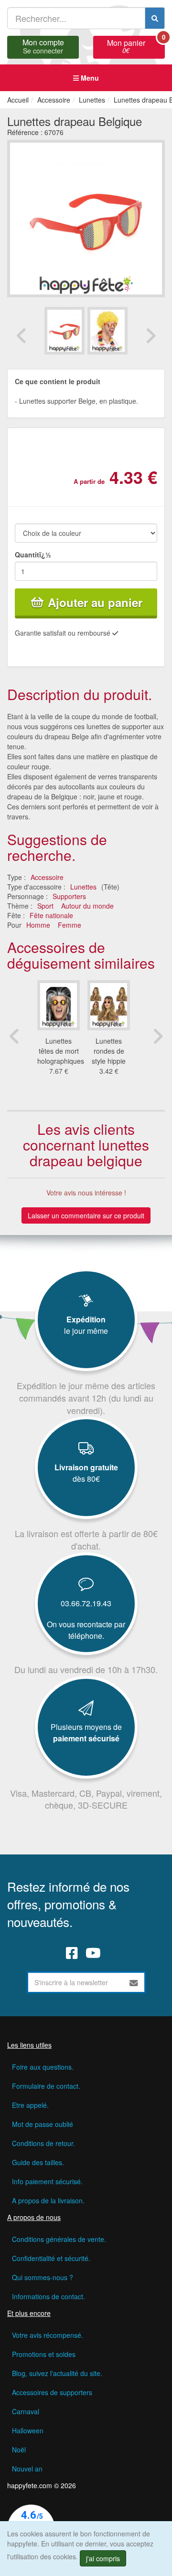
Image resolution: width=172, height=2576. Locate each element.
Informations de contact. (48, 2296)
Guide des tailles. (38, 2162)
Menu (89, 78)
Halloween (28, 2430)
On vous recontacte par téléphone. (86, 1630)
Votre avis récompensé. (48, 2335)
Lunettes (83, 887)
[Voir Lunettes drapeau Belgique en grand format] (86, 218)
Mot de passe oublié (43, 2124)
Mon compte (43, 45)
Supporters (69, 896)
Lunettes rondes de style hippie (109, 1051)
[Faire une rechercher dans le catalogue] (155, 18)
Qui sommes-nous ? (43, 2277)
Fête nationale (51, 915)
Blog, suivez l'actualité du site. (57, 2373)
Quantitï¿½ (33, 555)
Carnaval (26, 2411)
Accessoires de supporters (52, 2392)
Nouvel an (27, 2469)
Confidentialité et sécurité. (51, 2258)
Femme (70, 925)
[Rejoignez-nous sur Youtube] (93, 1952)
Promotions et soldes (44, 2354)
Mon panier (136, 45)
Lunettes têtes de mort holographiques (61, 1051)
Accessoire (47, 877)
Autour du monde (87, 906)
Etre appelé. (30, 2105)
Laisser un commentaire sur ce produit (86, 1215)
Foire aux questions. (43, 2067)
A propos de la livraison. (48, 2200)
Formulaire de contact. (46, 2086)
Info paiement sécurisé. (47, 2181)
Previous (21, 335)
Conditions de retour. (43, 2143)
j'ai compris (103, 2558)
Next (150, 335)
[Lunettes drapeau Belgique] (64, 330)
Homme (38, 925)
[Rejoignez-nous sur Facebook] (72, 1952)
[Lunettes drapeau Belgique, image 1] (107, 330)
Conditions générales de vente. (59, 2239)
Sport (45, 906)
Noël (19, 2450)
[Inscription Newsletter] (134, 1982)
